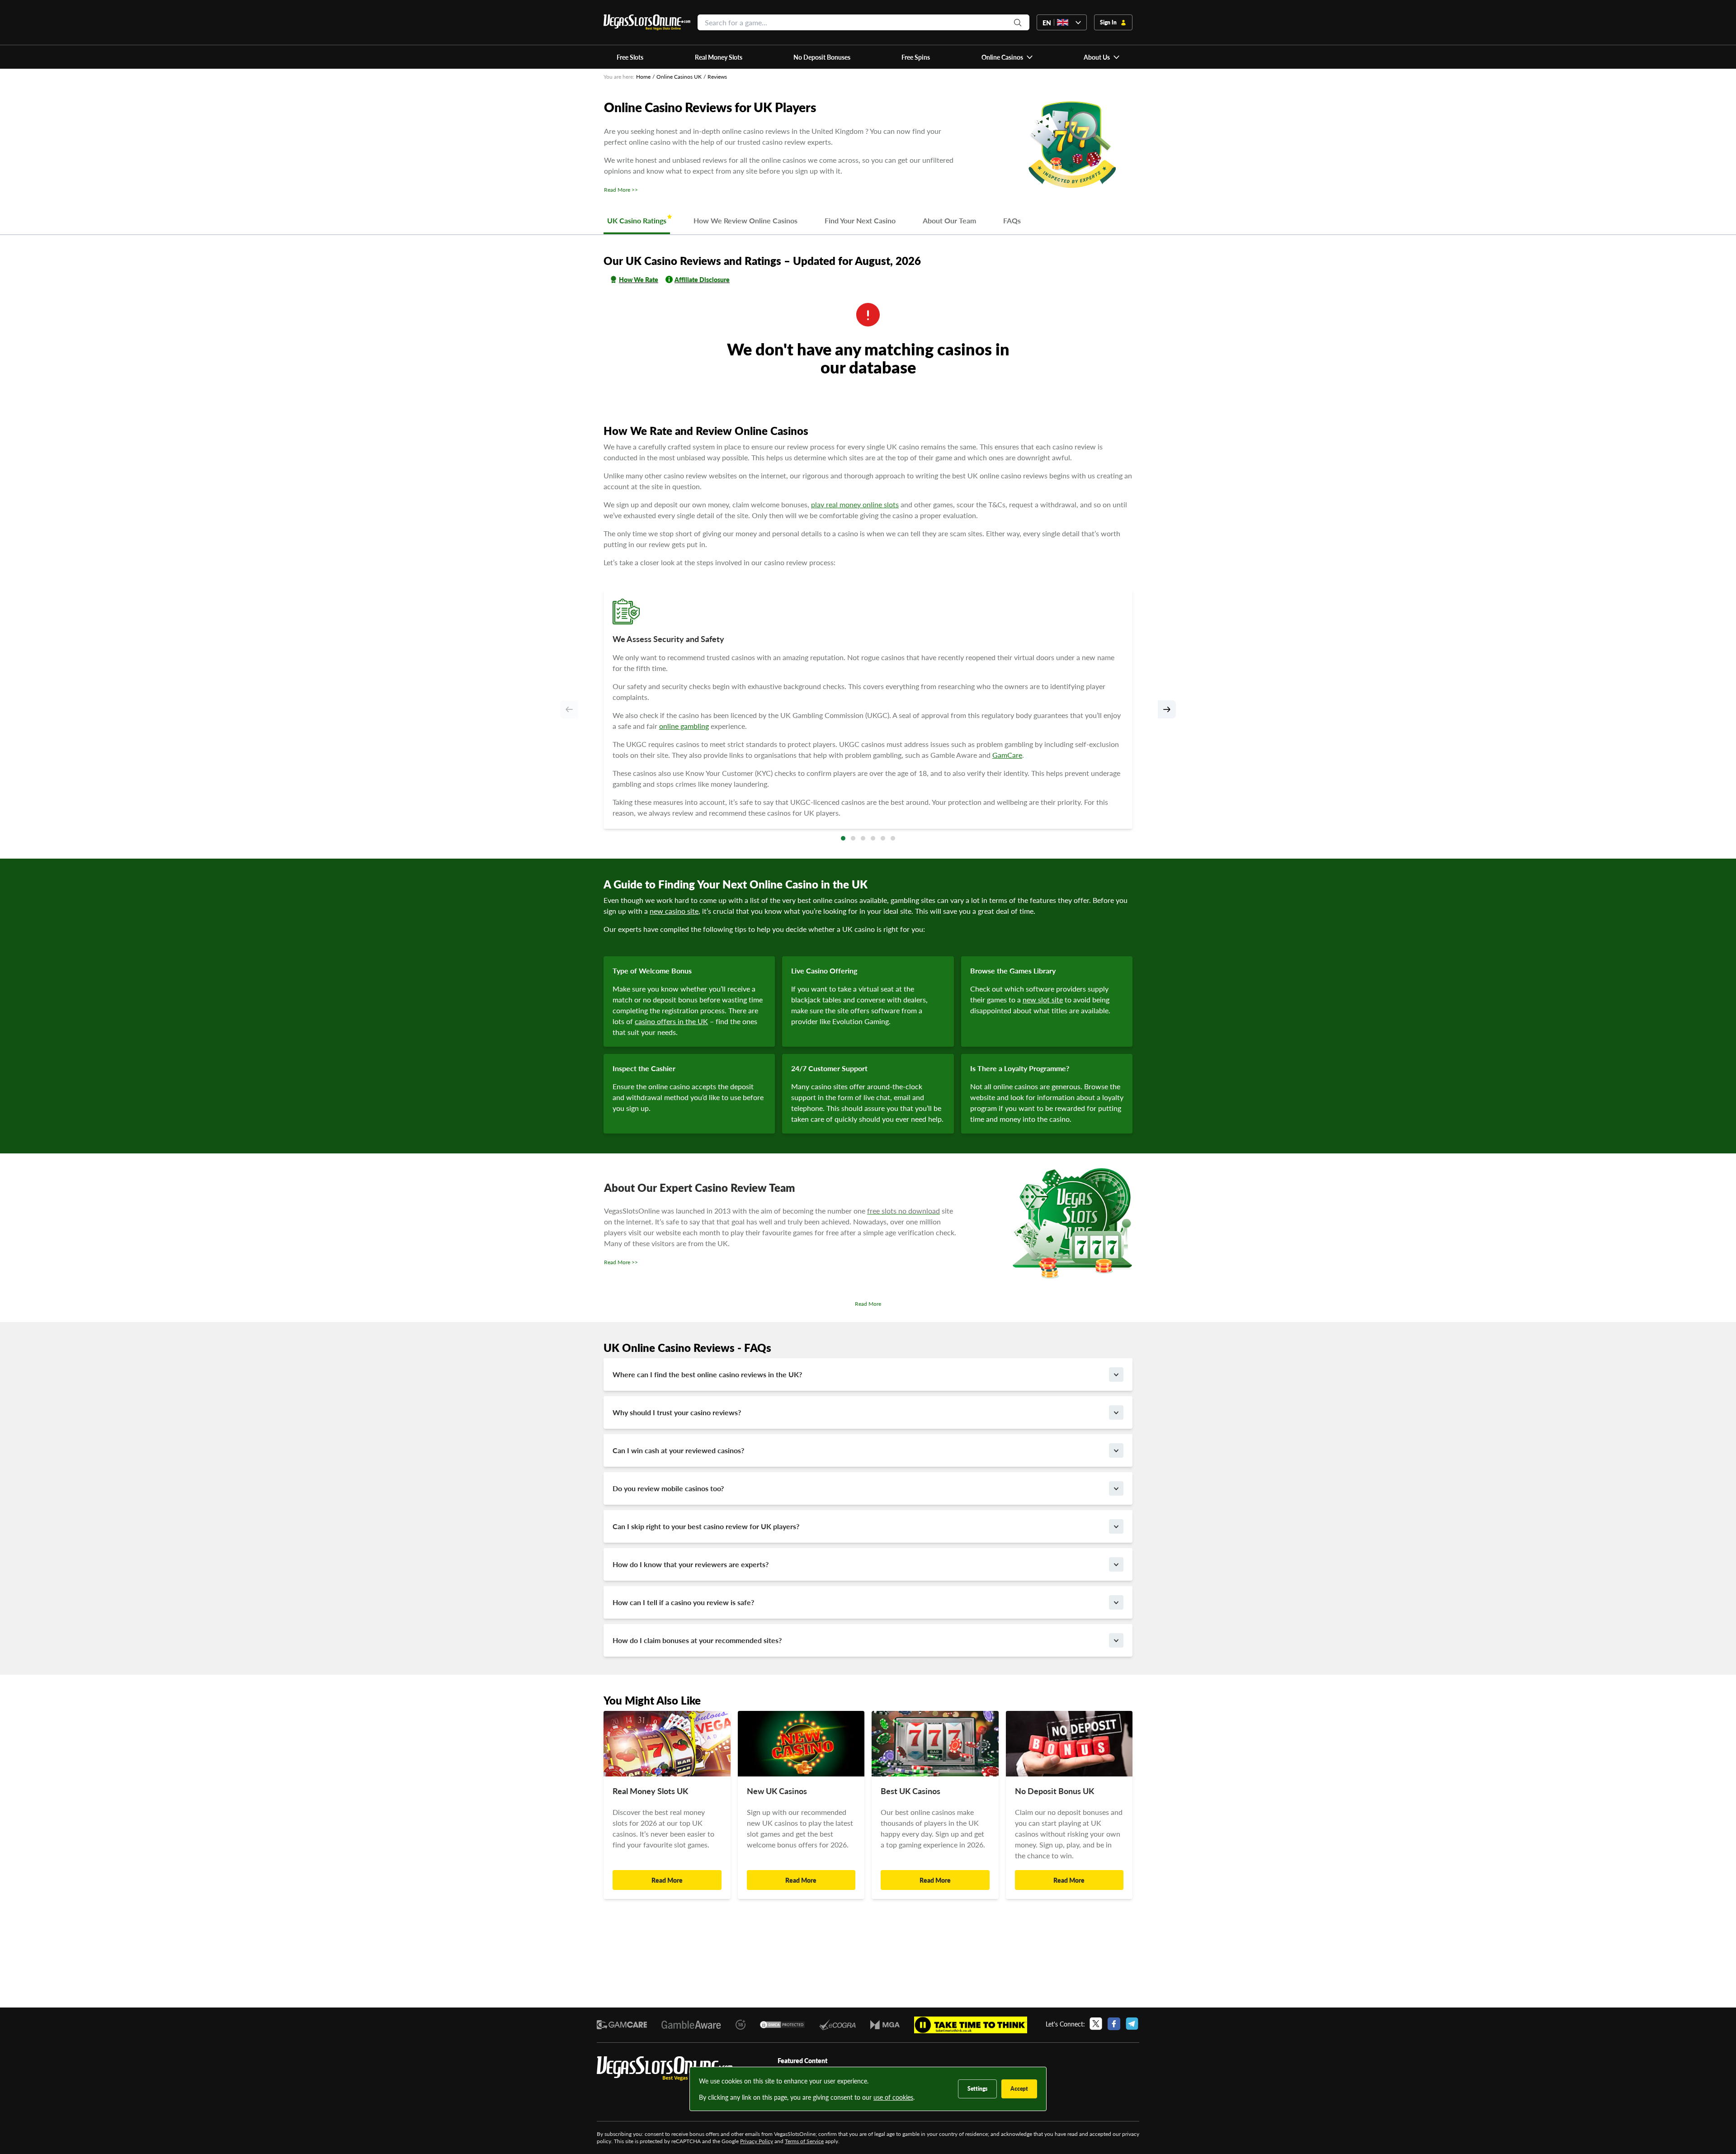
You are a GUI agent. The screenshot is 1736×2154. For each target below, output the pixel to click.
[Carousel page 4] (873, 838)
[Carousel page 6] (893, 838)
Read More (868, 1304)
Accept (1019, 2089)
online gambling (684, 726)
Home (643, 77)
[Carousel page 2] (853, 838)
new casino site (674, 911)
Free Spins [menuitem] (916, 57)
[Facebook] (1114, 2024)
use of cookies (893, 2097)
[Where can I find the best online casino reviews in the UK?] (1116, 1375)
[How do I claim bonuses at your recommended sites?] (1116, 1640)
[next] (1167, 709)
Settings (977, 2089)
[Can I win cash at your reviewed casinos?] (1116, 1450)
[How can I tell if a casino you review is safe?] (1116, 1602)
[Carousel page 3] (863, 838)
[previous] (569, 709)
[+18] (741, 2025)
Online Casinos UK (679, 77)
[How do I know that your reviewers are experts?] (1116, 1564)
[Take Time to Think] (971, 2025)
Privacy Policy (757, 2141)
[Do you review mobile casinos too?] (1116, 1488)
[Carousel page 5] (883, 838)
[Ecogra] (837, 2024)
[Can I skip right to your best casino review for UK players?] (1116, 1526)
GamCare (1007, 755)
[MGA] (885, 2025)
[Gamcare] (622, 2025)
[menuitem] (1007, 57)
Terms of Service (804, 2141)
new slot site (1043, 999)
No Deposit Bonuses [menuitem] (822, 57)
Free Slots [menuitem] (630, 57)
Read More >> (621, 190)
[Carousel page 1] (843, 838)
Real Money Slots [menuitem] (719, 57)
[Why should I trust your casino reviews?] (1116, 1412)
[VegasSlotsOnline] (665, 2069)
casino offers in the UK (671, 1021)
